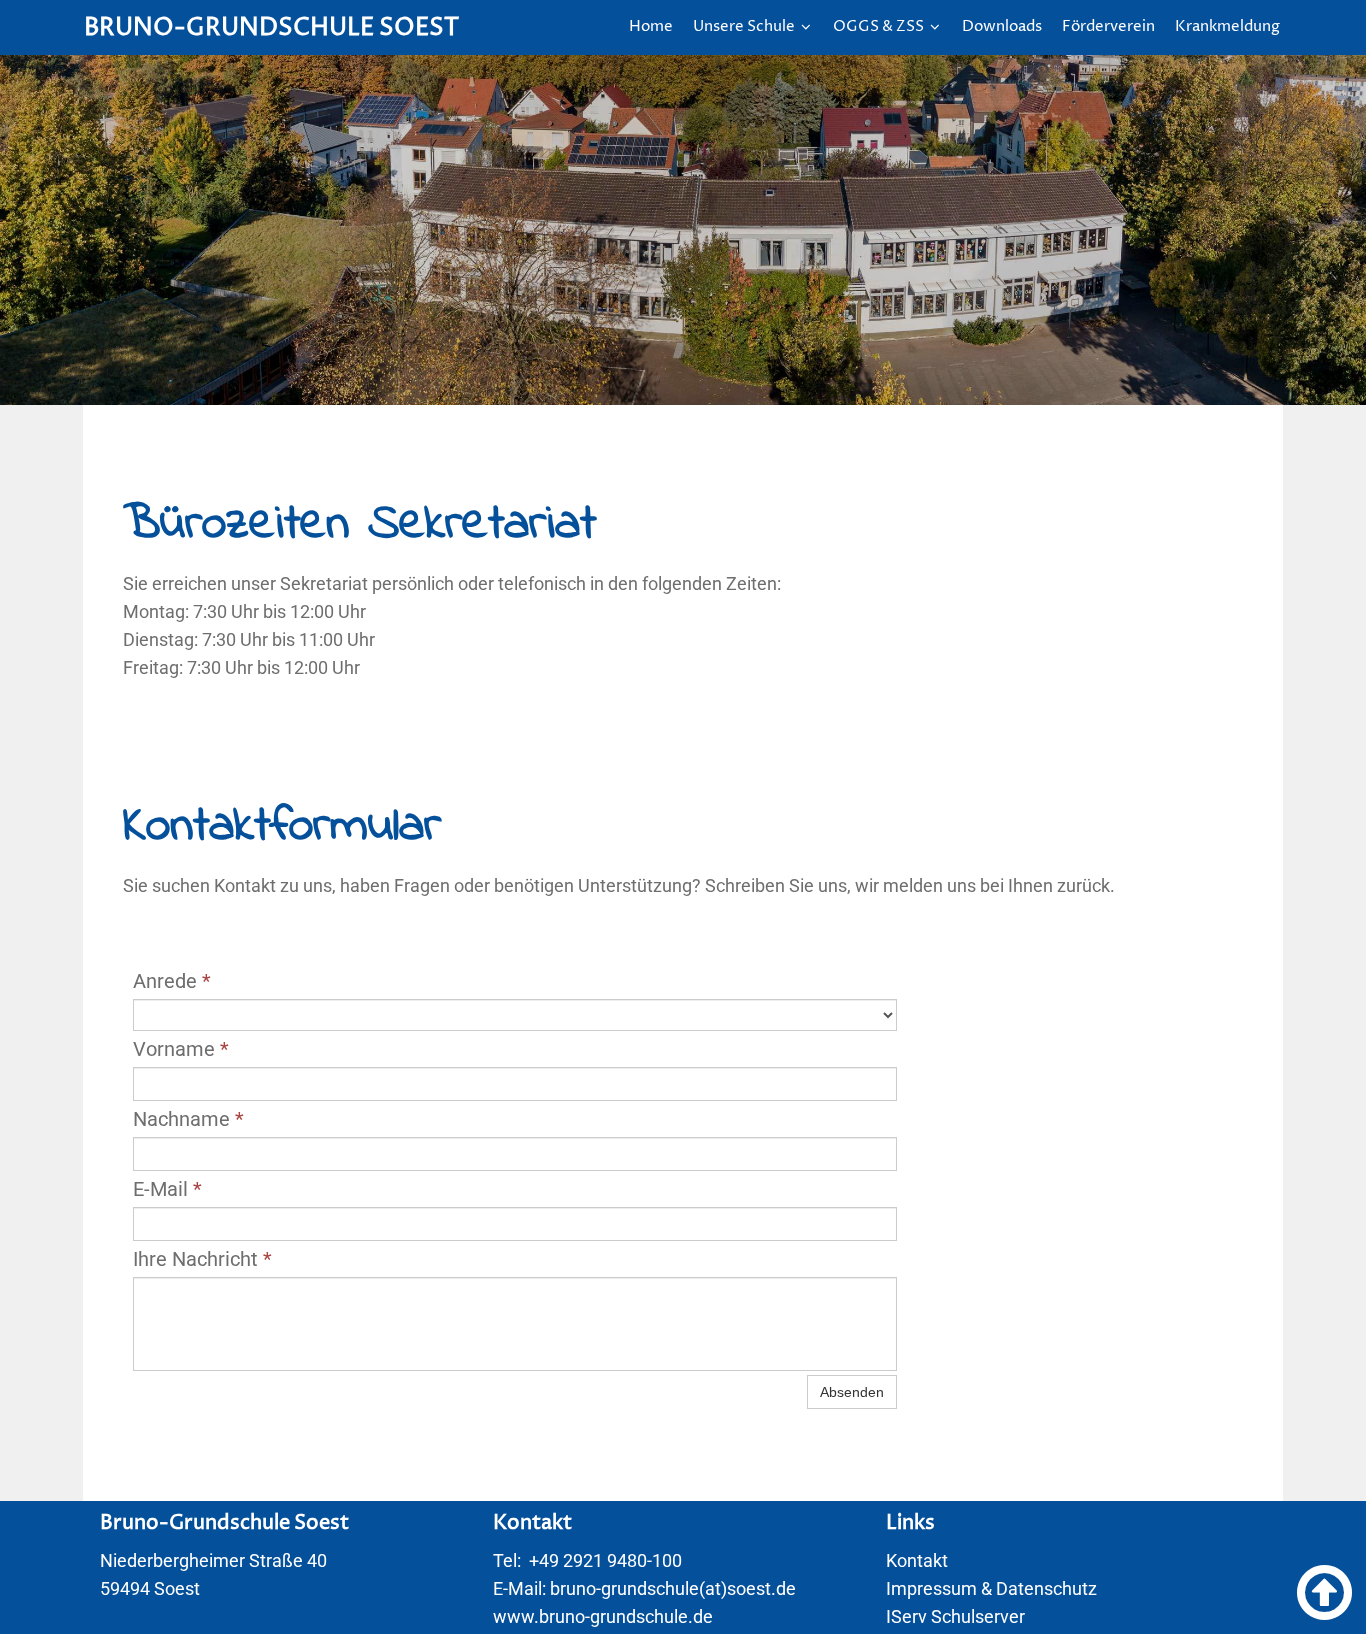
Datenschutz (1046, 1588)
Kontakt (917, 1560)
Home (651, 26)
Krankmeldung (1227, 26)
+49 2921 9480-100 (605, 1560)
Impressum (931, 1588)
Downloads (1002, 26)
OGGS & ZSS (886, 26)
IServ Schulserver (955, 1616)
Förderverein (1108, 26)
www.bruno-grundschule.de (603, 1616)
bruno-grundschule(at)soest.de (673, 1588)
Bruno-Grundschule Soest (271, 28)
